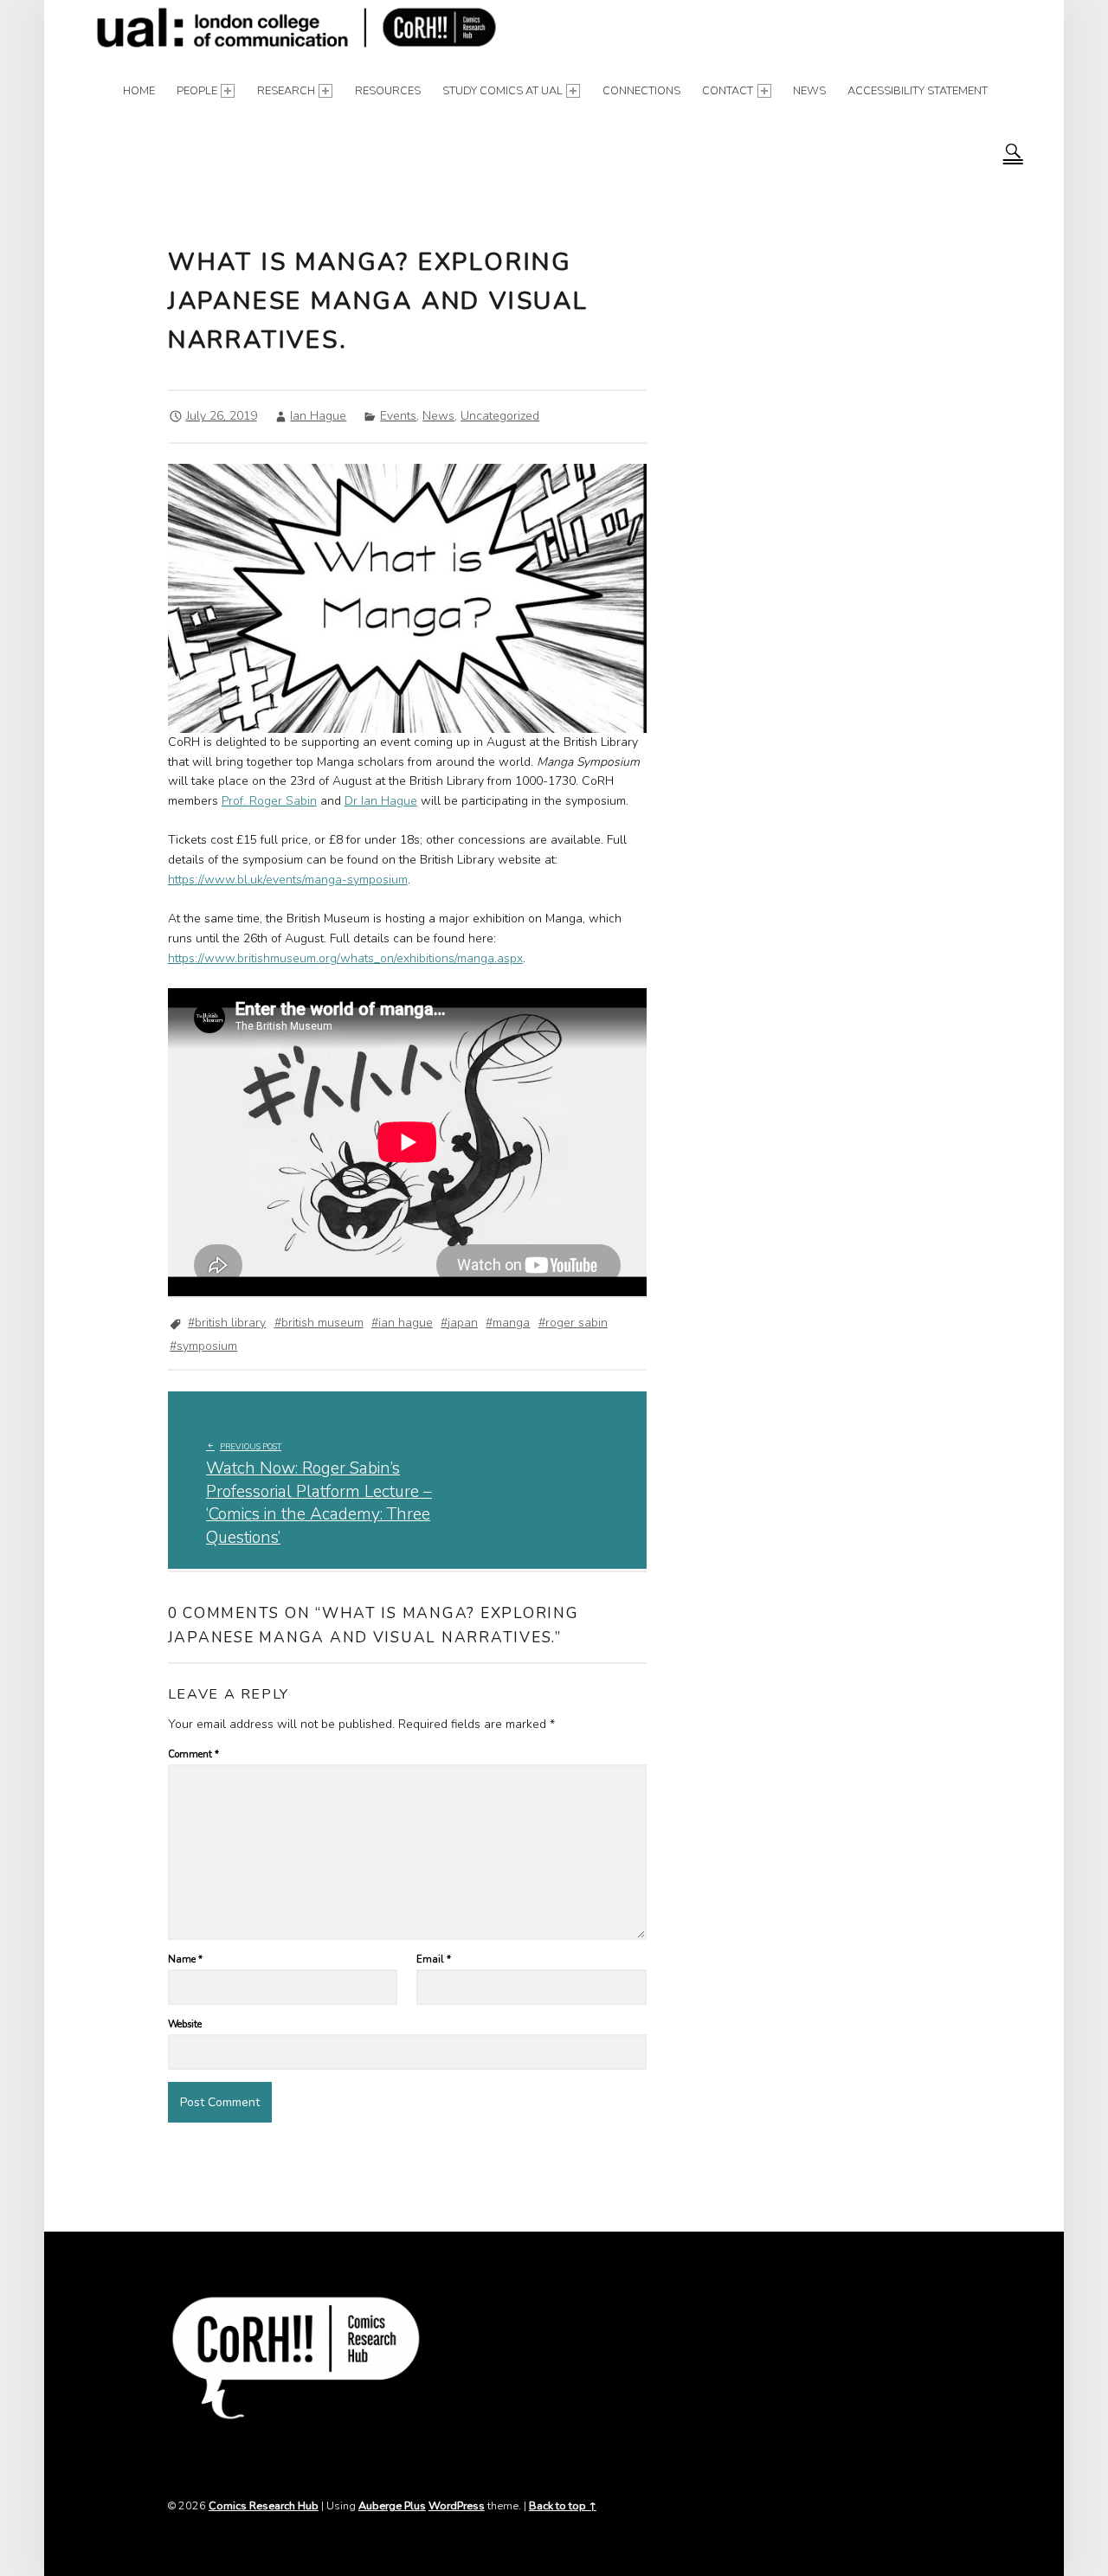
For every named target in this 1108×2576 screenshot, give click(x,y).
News (809, 90)
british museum (322, 1323)
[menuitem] (139, 91)
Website (185, 2024)
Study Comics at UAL (502, 90)
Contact (728, 90)
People (197, 90)
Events (398, 416)
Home (139, 90)
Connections (641, 90)
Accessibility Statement (918, 90)
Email (434, 1959)
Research (286, 90)
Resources (388, 90)
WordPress (457, 2505)
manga (511, 1323)
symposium (207, 1346)
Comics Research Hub (264, 2505)
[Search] (1013, 151)
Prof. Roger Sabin (269, 801)
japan (463, 1323)
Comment (193, 1754)
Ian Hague (318, 416)
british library (230, 1323)
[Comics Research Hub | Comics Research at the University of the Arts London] (297, 29)
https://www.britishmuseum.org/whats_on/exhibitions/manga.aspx (345, 958)
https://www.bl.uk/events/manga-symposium (288, 880)
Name (185, 1959)
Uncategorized (500, 416)
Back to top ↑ (563, 2505)
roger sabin (577, 1323)
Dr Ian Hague (381, 801)
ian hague (406, 1323)
